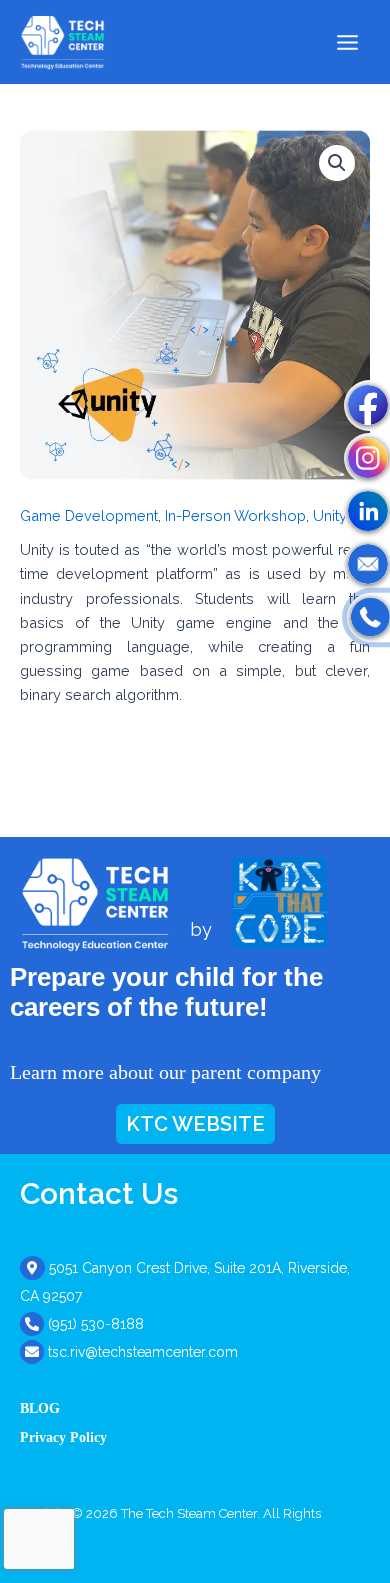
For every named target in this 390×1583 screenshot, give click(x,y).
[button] (337, 163)
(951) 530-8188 (96, 1324)
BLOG (40, 1408)
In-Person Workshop (235, 515)
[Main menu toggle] (347, 41)
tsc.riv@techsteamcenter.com (143, 1352)
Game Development (89, 515)
